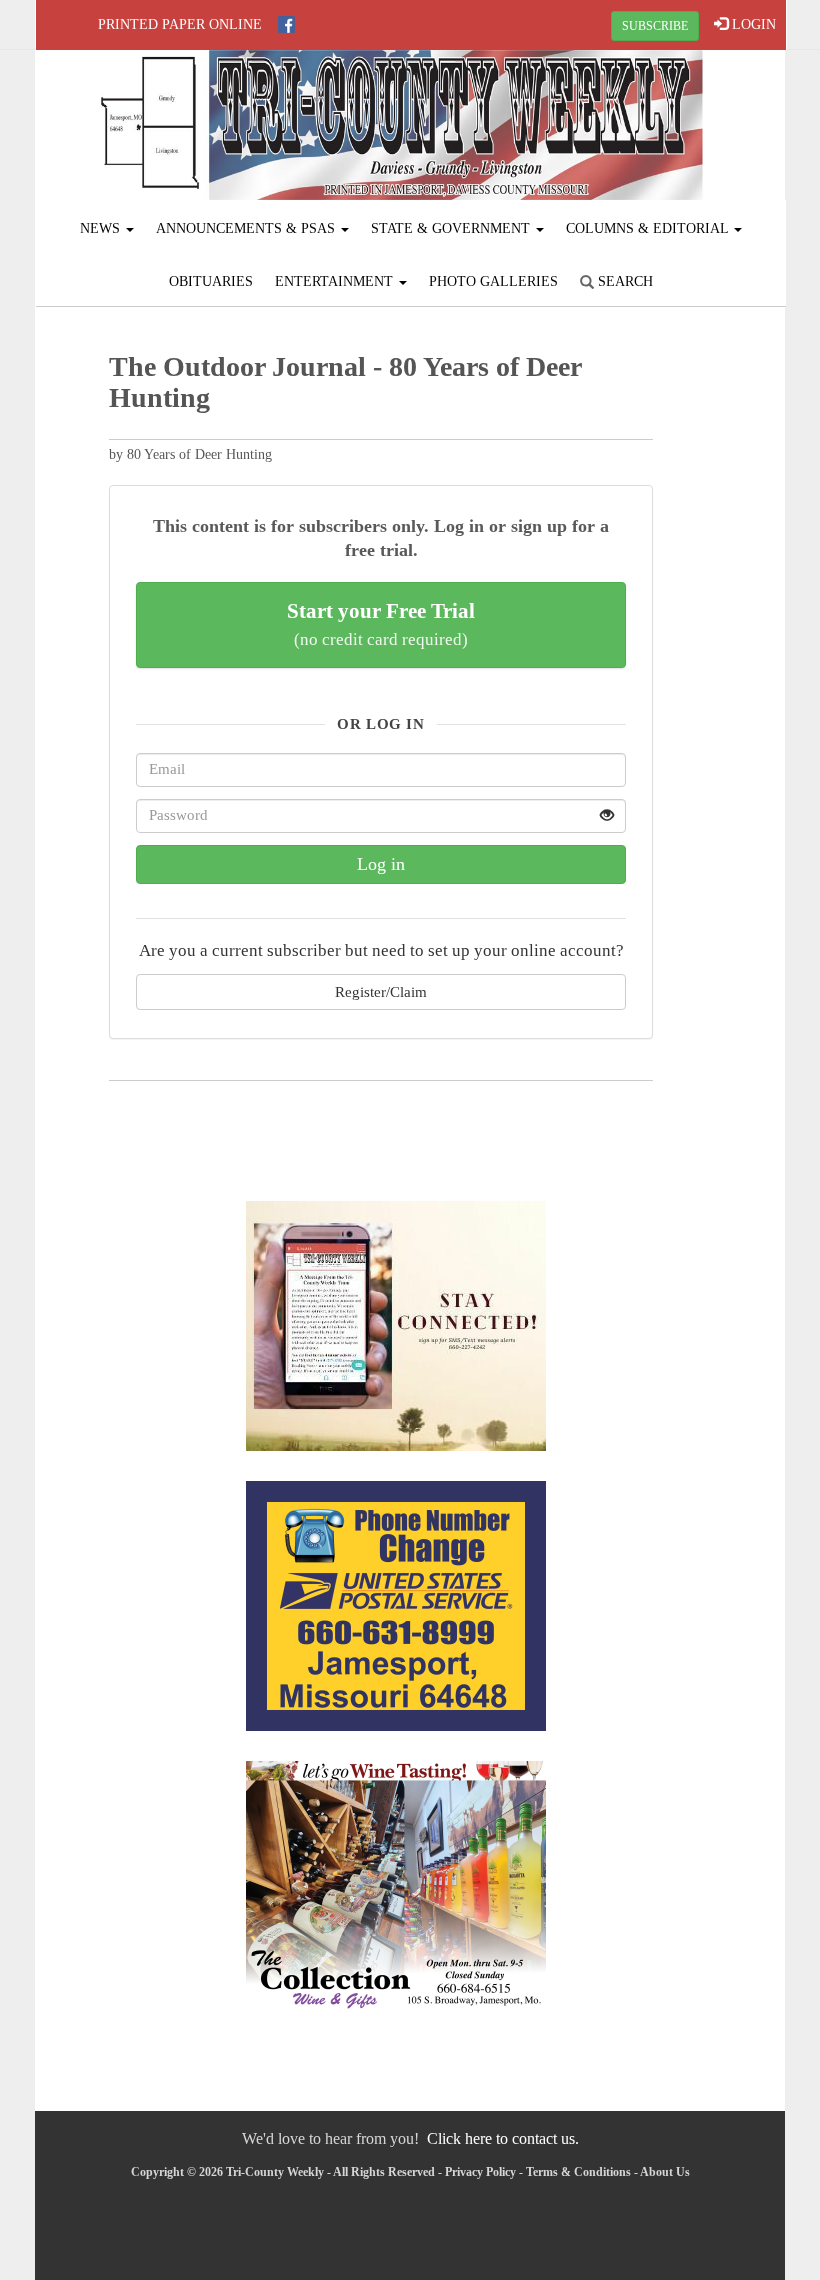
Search (623, 281)
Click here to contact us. (503, 2138)
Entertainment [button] (336, 281)
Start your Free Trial (381, 624)
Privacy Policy (480, 2172)
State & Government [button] (452, 228)
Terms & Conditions (578, 2172)
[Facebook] (286, 24)
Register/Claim (381, 991)
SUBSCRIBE (655, 26)
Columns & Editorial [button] (649, 228)
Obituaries (211, 281)
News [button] (102, 228)
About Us (665, 2172)
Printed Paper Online (180, 24)
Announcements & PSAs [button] (247, 228)
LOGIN (752, 24)
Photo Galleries (493, 281)
